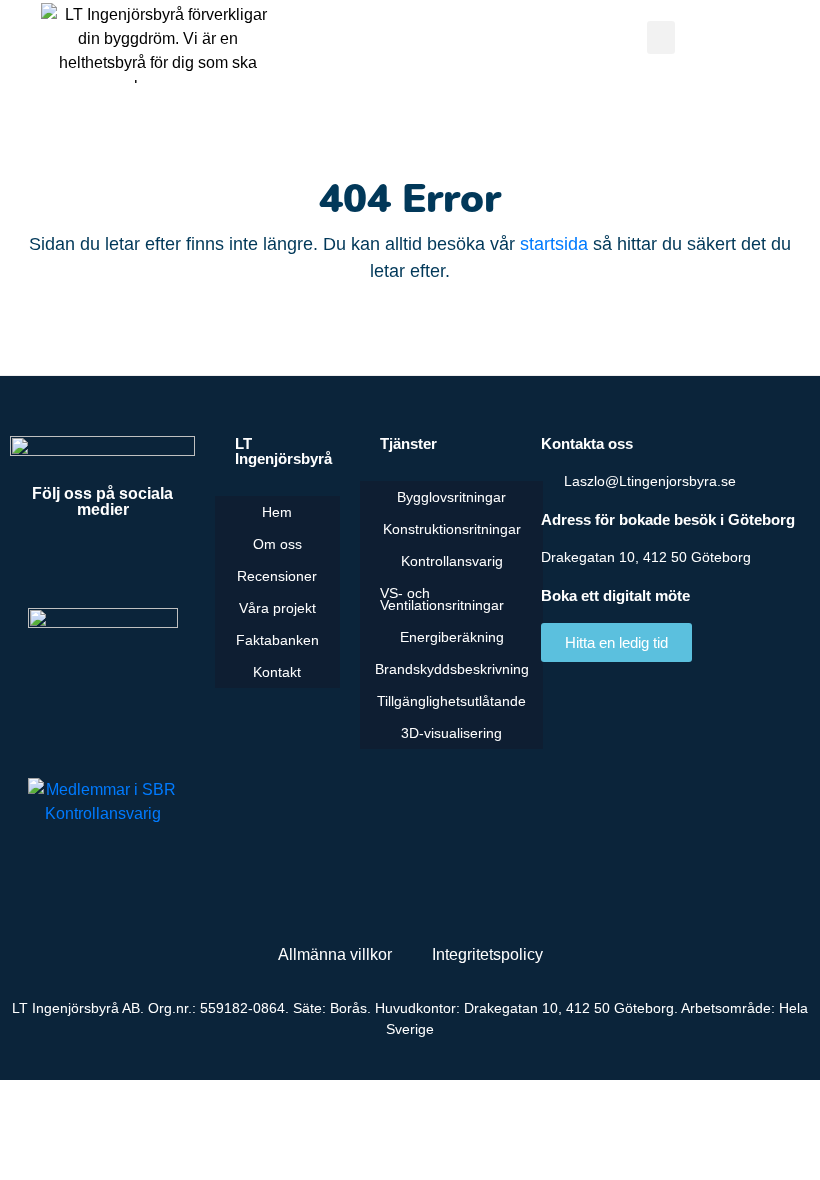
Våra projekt (277, 608)
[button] (661, 37)
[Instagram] (158, 563)
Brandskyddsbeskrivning (452, 669)
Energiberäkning (452, 637)
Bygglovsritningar (451, 497)
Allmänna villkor (335, 954)
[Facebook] (48, 563)
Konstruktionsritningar (452, 529)
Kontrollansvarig (452, 561)
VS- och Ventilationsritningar (442, 599)
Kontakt (277, 672)
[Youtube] (103, 563)
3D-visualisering (451, 733)
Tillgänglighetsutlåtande (451, 701)
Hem (277, 512)
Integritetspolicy (487, 954)
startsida (554, 244)
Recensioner (277, 576)
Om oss (277, 544)
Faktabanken (277, 640)
